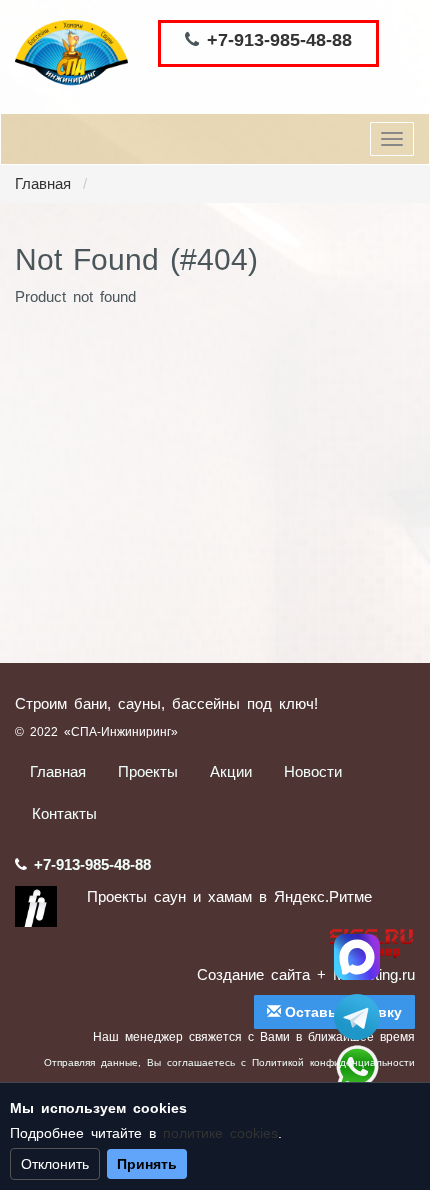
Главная (43, 183)
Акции (231, 771)
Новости (313, 771)
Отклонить (55, 1164)
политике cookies (220, 1133)
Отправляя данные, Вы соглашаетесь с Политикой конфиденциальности (229, 1062)
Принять (147, 1164)
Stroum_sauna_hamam (357, 1017)
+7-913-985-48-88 (279, 40)
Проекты (148, 771)
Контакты (64, 813)
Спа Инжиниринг (357, 957)
